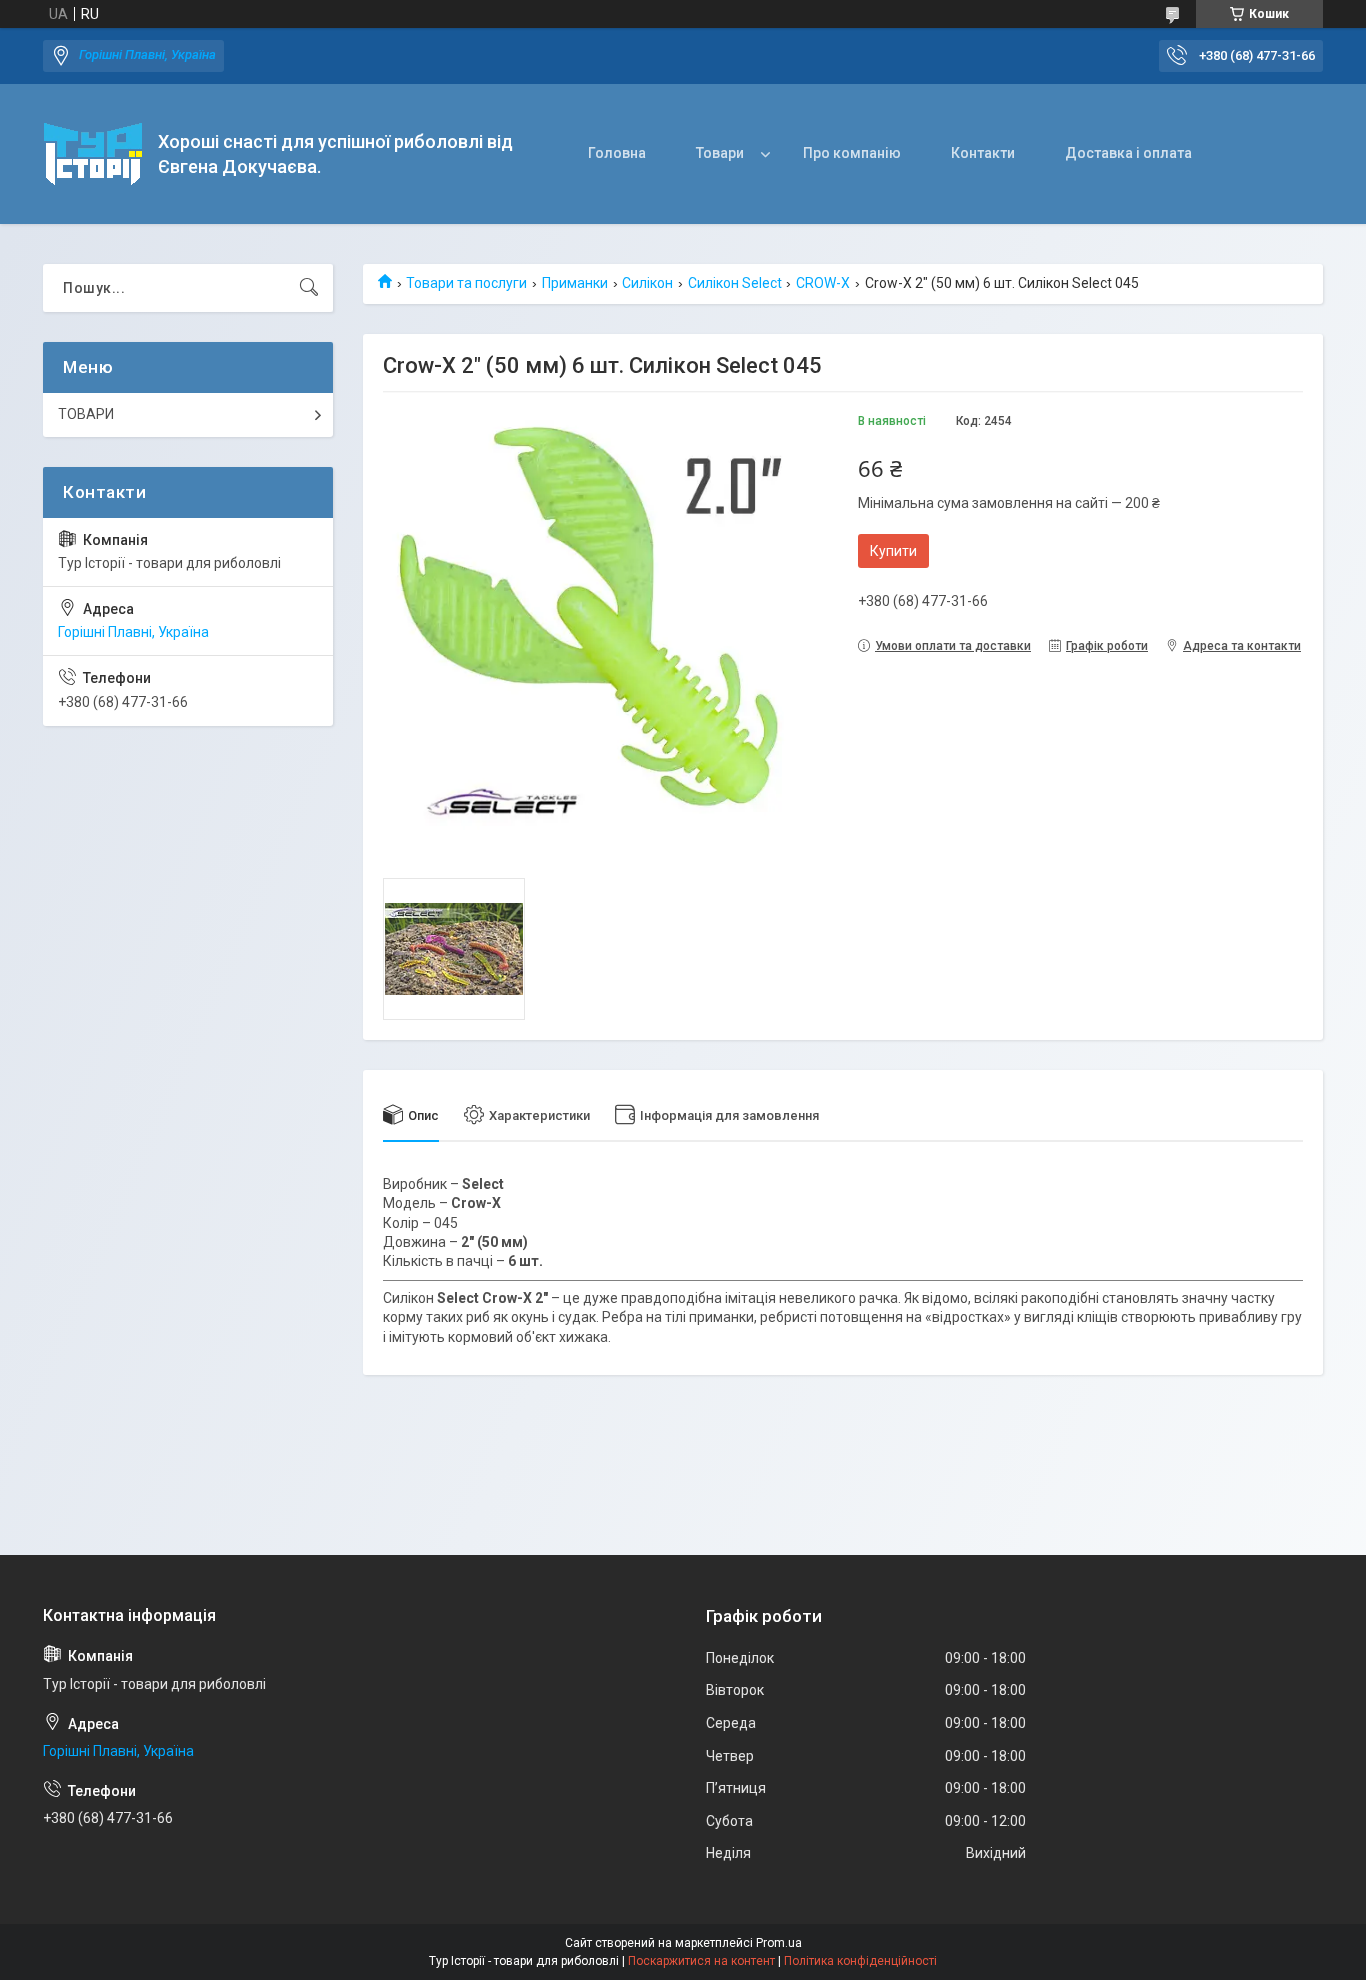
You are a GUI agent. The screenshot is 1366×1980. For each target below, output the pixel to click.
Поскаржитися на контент (701, 1961)
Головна (617, 153)
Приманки (575, 283)
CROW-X (823, 283)
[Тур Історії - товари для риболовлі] (93, 154)
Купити (893, 551)
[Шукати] (309, 288)
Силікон (647, 283)
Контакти (983, 153)
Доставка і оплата (1128, 153)
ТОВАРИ (86, 414)
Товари (720, 153)
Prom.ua (779, 1943)
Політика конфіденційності (860, 1961)
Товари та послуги (466, 283)
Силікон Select (735, 283)
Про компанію (852, 153)
